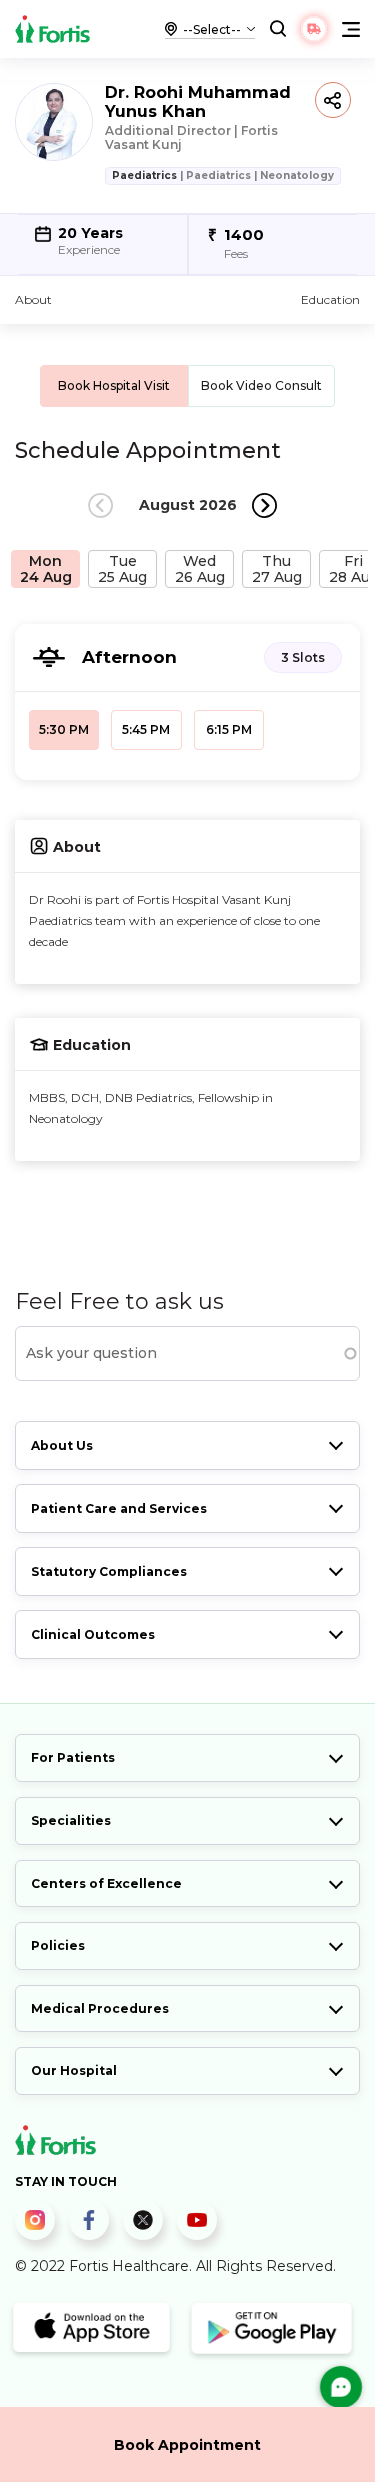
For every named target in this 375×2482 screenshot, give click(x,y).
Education (330, 299)
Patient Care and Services (119, 1508)
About (33, 299)
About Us (62, 1445)
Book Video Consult (261, 385)
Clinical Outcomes (93, 1634)
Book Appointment (187, 2445)
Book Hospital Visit (114, 385)
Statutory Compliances (109, 1571)
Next (264, 505)
